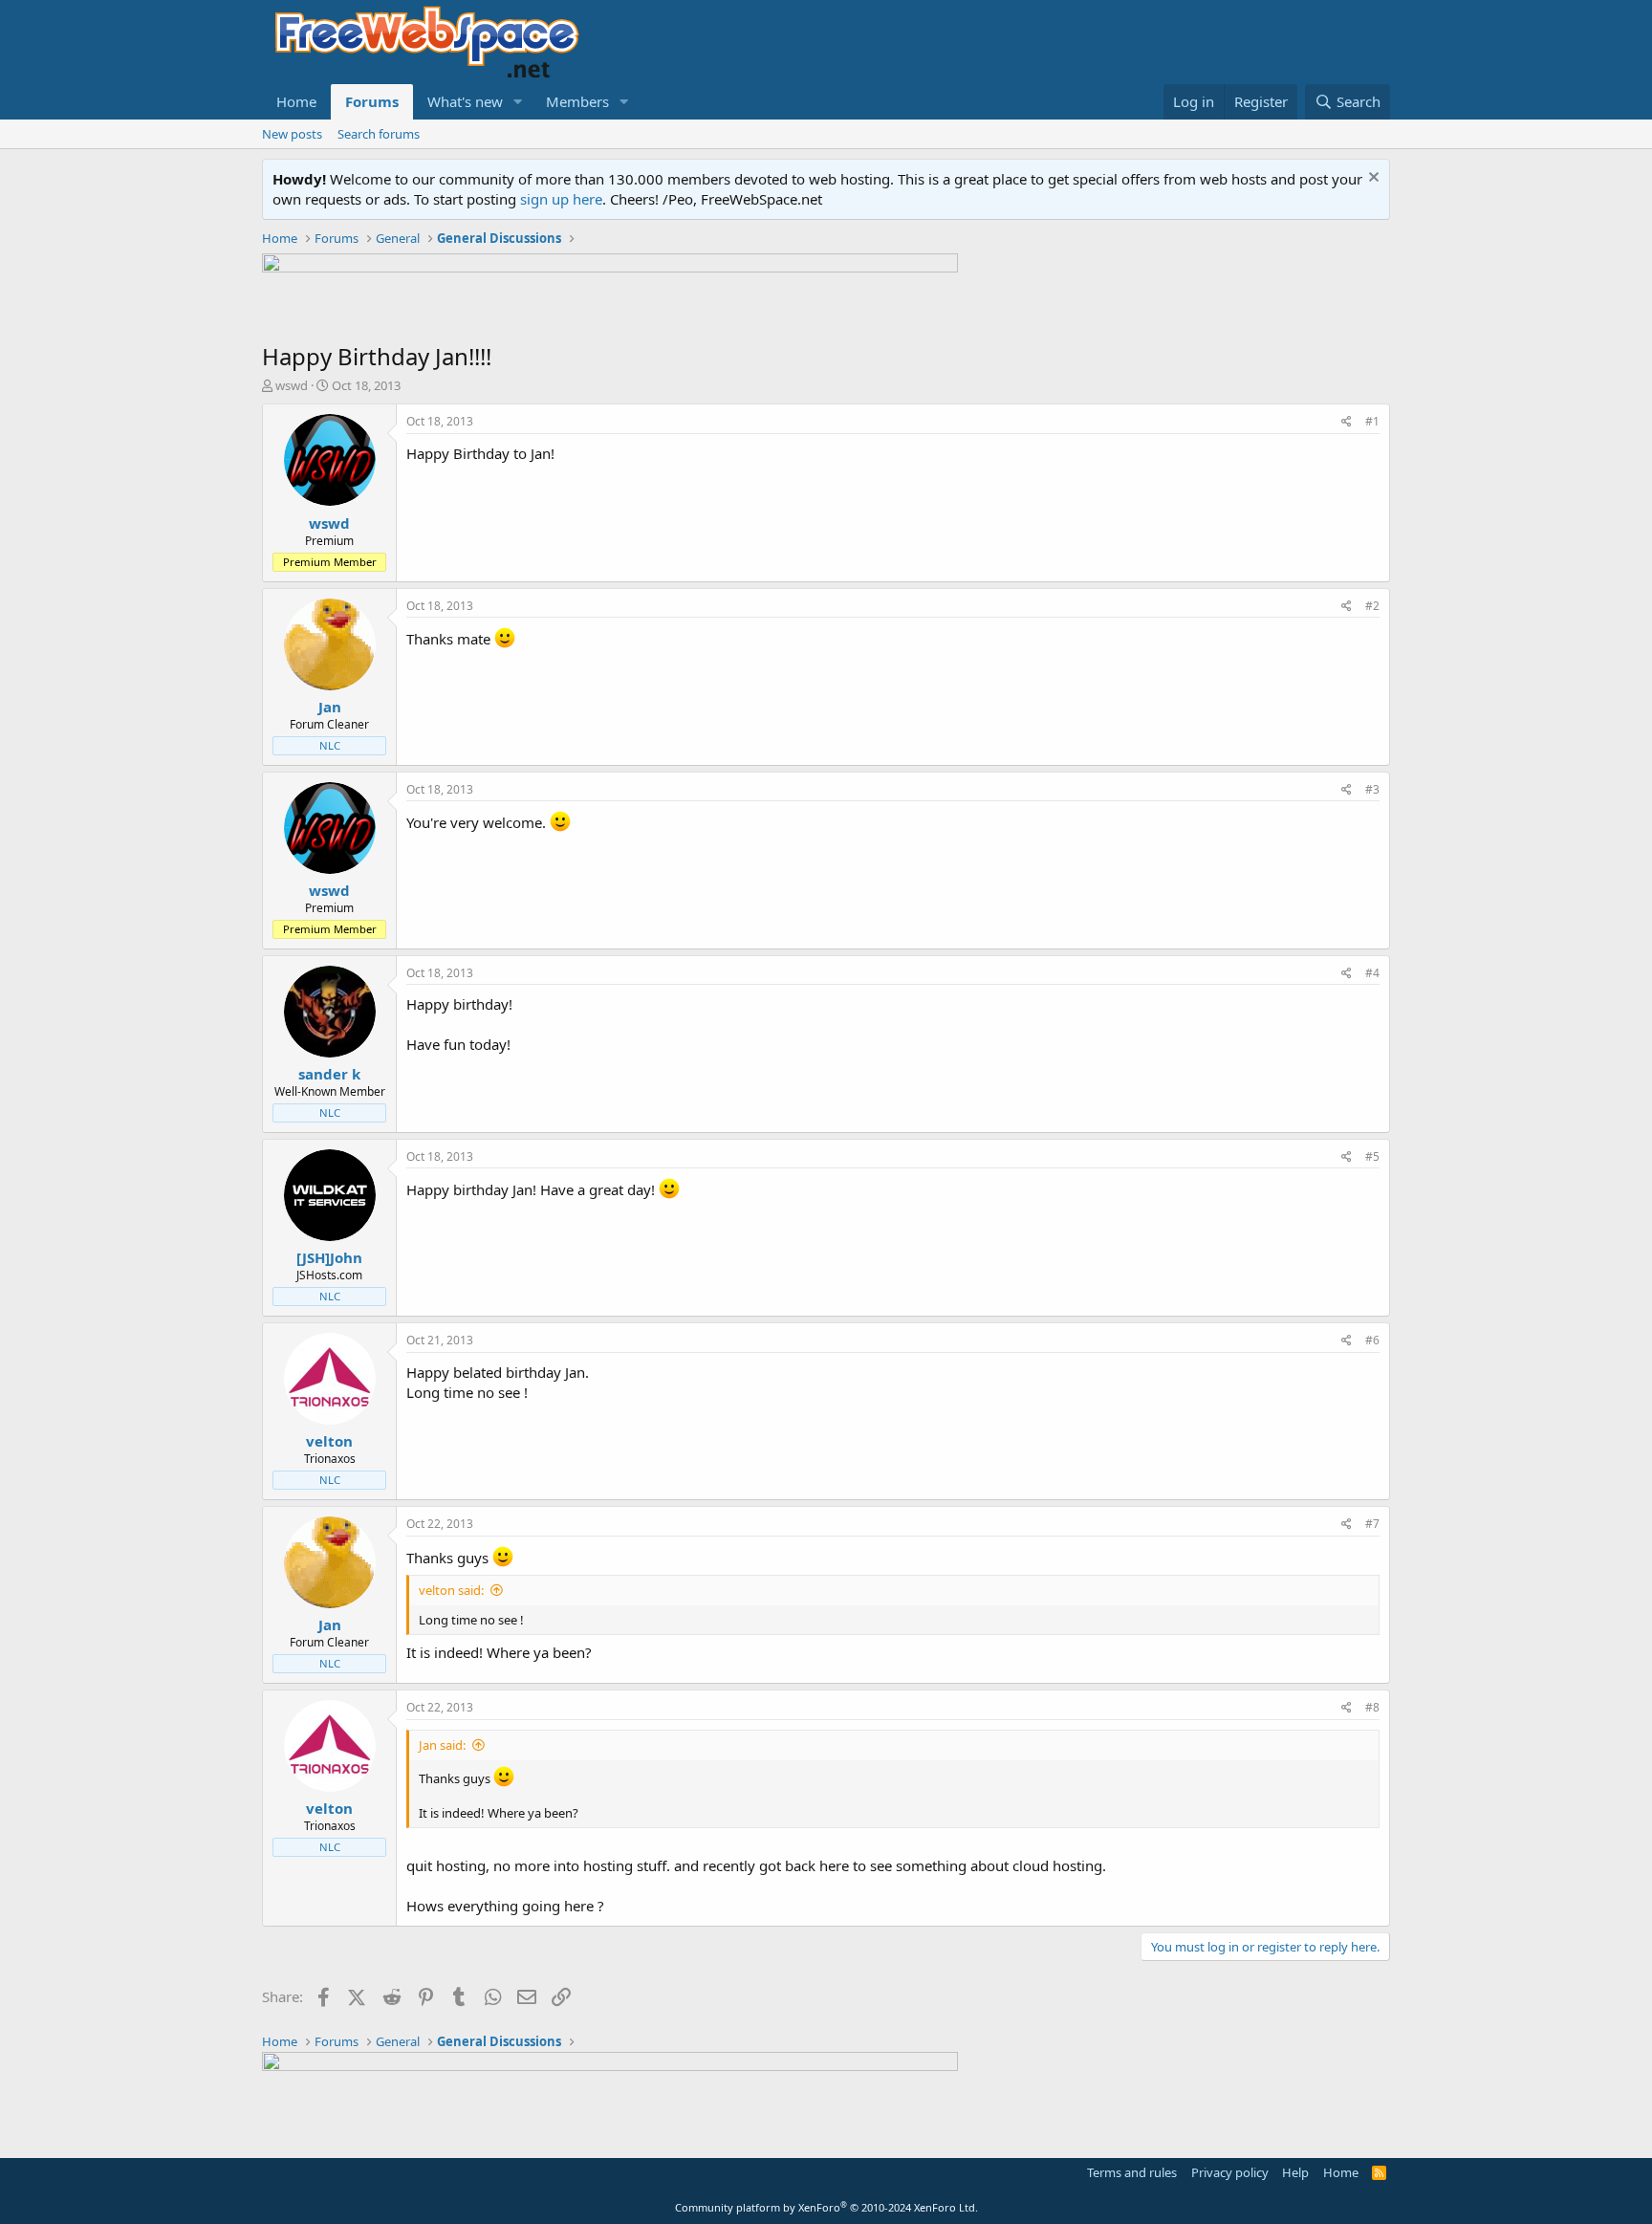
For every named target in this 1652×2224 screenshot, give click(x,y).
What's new (465, 101)
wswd (292, 385)
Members (577, 101)
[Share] (1347, 422)
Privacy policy (1230, 2172)
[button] (518, 102)
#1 (1372, 421)
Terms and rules (1132, 2172)
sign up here (561, 199)
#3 (1372, 789)
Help (1295, 2172)
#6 (1372, 1340)
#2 (1372, 606)
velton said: (451, 1590)
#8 (1372, 1707)
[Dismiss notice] (1371, 179)
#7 (1372, 1524)
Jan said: (442, 1745)
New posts (292, 134)
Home (296, 101)
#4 (1372, 973)
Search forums (379, 134)
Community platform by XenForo (826, 2207)
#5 (1372, 1156)
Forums (372, 101)
